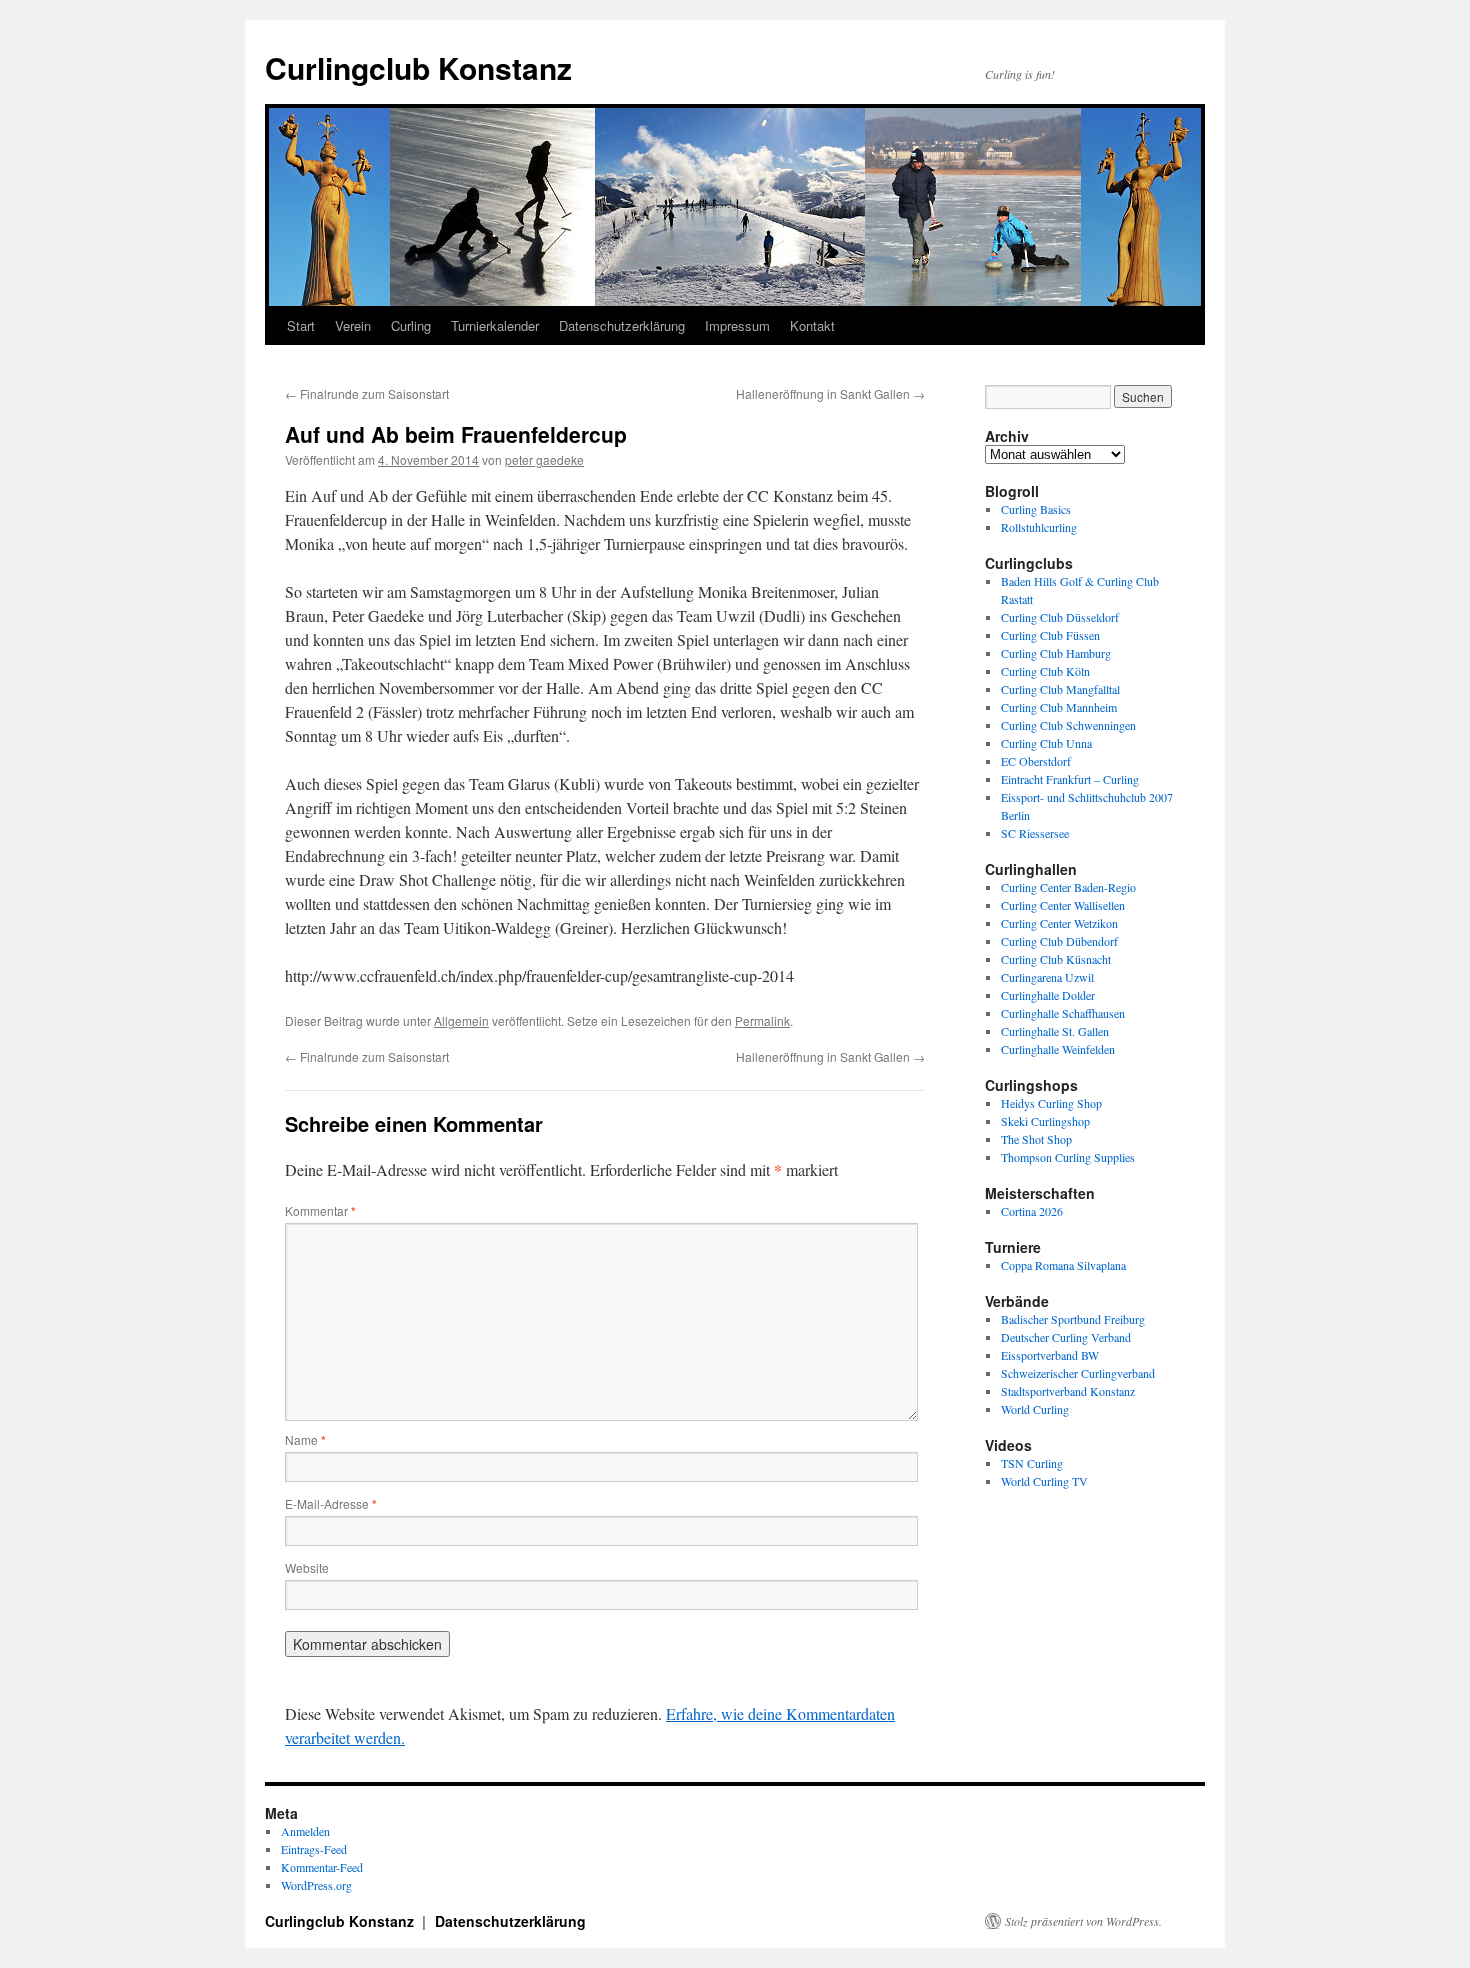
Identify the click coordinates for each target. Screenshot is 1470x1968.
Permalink (762, 1020)
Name (305, 1439)
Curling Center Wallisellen (1063, 905)
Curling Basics (1036, 509)
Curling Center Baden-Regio (1068, 887)
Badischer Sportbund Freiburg (1073, 1319)
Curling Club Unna (1046, 743)
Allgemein (461, 1020)
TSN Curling (1032, 1463)
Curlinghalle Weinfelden (1058, 1049)
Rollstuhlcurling (1039, 527)
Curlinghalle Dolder (1048, 995)
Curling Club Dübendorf (1059, 941)
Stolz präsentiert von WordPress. (1083, 1921)
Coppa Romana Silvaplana (1063, 1265)
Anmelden (305, 1831)
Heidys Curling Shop (1051, 1103)
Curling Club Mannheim (1059, 707)
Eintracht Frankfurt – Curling (1070, 779)
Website (307, 1567)
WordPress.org (316, 1885)
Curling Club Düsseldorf (1060, 617)
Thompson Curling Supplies (1068, 1157)
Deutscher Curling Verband (1066, 1337)
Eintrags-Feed (314, 1849)
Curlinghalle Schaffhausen (1063, 1013)
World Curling (1035, 1409)
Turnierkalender (495, 325)
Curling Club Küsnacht (1056, 959)
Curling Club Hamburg (1056, 653)
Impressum (737, 325)
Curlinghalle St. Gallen (1055, 1031)
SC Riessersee (1035, 833)
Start (301, 325)
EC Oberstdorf (1036, 761)
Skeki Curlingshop (1045, 1121)
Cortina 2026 (1032, 1211)
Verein (353, 325)
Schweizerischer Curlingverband (1078, 1373)
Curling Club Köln (1045, 671)
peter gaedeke (544, 459)
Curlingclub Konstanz (418, 67)
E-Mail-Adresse (331, 1503)
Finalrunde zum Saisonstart (367, 393)
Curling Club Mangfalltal (1060, 689)
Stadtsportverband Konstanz (1068, 1391)
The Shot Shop (1036, 1139)
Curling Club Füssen (1050, 635)
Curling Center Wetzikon (1059, 923)
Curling (411, 325)
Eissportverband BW (1050, 1355)
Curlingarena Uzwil (1047, 977)
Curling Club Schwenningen (1068, 725)
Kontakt (812, 325)
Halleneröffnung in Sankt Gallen (830, 393)
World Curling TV (1044, 1481)
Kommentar (320, 1210)
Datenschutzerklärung (622, 325)
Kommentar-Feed (322, 1867)
